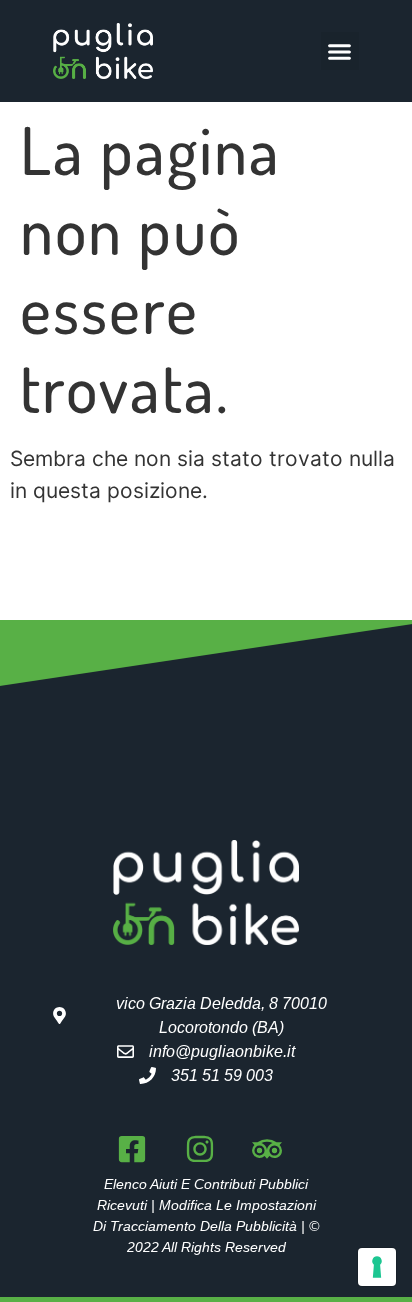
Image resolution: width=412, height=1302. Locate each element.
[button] (340, 51)
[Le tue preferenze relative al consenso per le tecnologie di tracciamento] (377, 1267)
